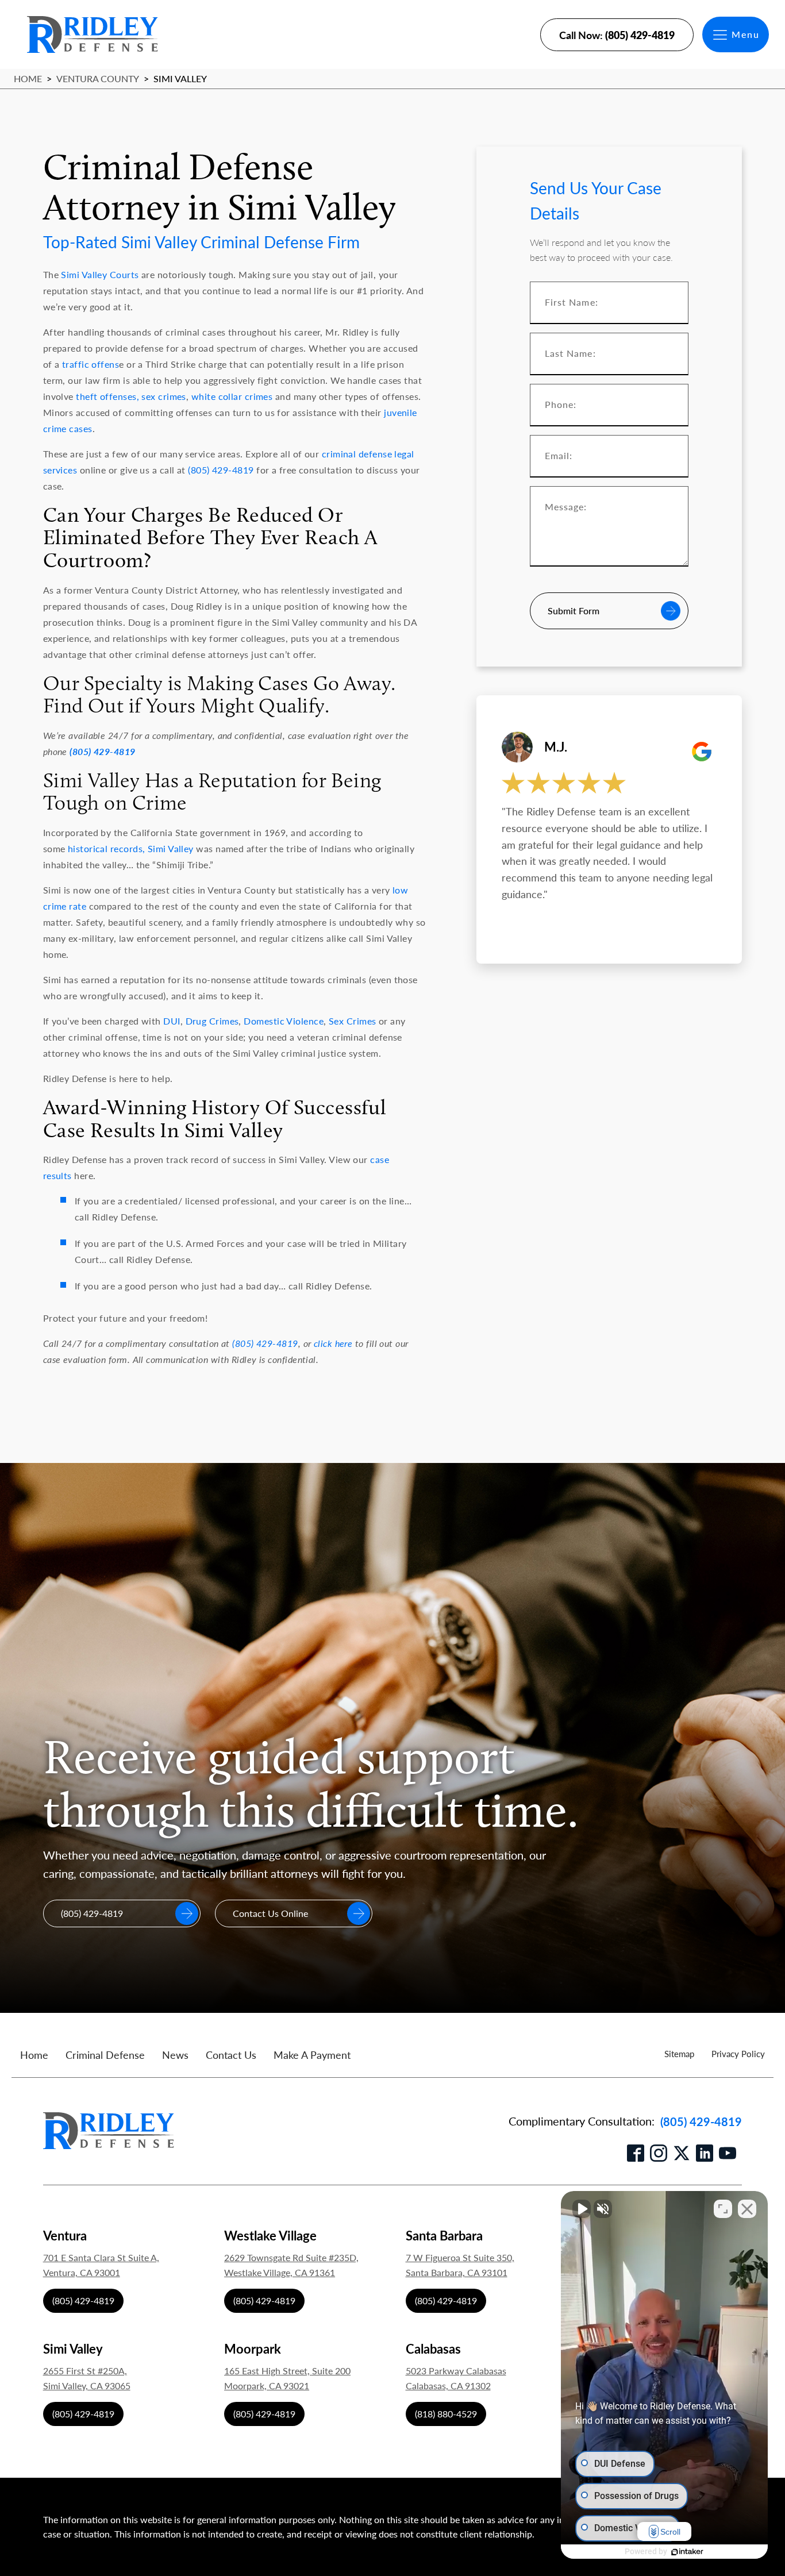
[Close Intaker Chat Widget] (747, 2209)
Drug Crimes (212, 1021)
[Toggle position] (723, 2209)
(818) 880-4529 (446, 2414)
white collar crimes (232, 396)
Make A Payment (312, 2055)
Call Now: (617, 35)
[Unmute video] (582, 2209)
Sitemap (679, 2053)
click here (333, 1343)
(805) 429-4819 (221, 470)
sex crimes (163, 396)
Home (28, 78)
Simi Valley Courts (100, 274)
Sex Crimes (353, 1021)
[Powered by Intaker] (687, 2552)
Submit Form (574, 611)
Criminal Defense (105, 2055)
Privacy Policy (738, 2053)
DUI (172, 1021)
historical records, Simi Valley (131, 848)
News (175, 2055)
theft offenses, (107, 396)
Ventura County (98, 78)
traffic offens (91, 364)
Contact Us (231, 2055)
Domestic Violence (284, 1021)
